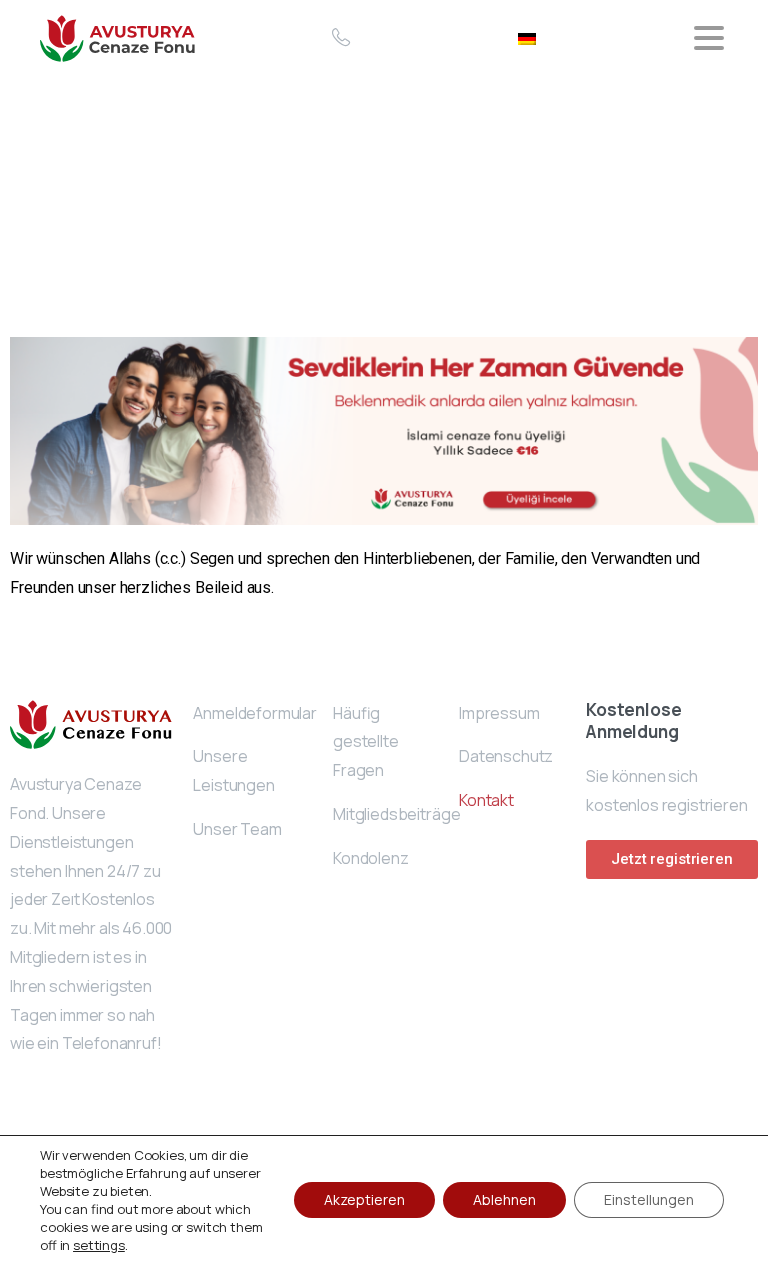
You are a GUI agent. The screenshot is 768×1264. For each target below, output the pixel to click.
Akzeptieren (364, 1199)
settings (99, 1245)
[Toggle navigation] (709, 38)
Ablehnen (504, 1199)
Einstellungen (649, 1199)
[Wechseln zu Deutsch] (527, 37)
